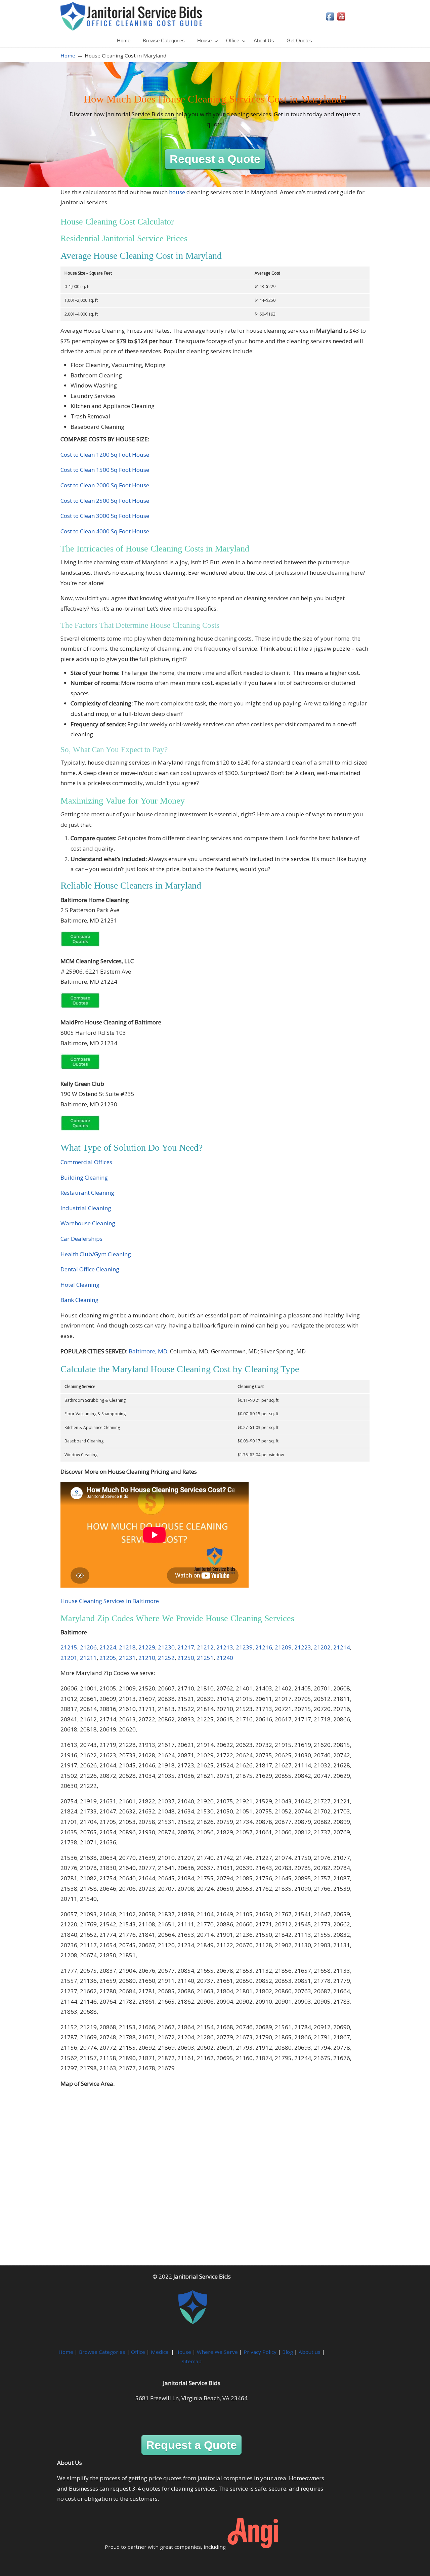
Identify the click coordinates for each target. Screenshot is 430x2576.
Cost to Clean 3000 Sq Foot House (105, 516)
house (177, 192)
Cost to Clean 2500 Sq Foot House (105, 501)
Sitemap (191, 2361)
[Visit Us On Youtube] (341, 20)
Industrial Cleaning (86, 1208)
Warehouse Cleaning (88, 1223)
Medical (160, 2352)
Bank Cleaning (79, 1300)
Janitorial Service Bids (131, 16)
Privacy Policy (260, 2352)
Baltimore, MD (148, 1351)
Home (68, 55)
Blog (288, 2352)
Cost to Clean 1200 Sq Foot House (105, 455)
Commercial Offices (86, 1162)
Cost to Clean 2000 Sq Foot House (105, 485)
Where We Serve (217, 2352)
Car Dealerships (81, 1239)
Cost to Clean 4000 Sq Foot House (105, 531)
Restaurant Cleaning (87, 1193)
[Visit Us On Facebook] (330, 20)
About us (310, 2352)
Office (138, 2352)
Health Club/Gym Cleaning (96, 1254)
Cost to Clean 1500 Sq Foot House (105, 470)
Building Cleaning (84, 1177)
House (183, 2352)
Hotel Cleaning (80, 1285)
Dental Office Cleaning (90, 1269)
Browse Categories (102, 2352)
